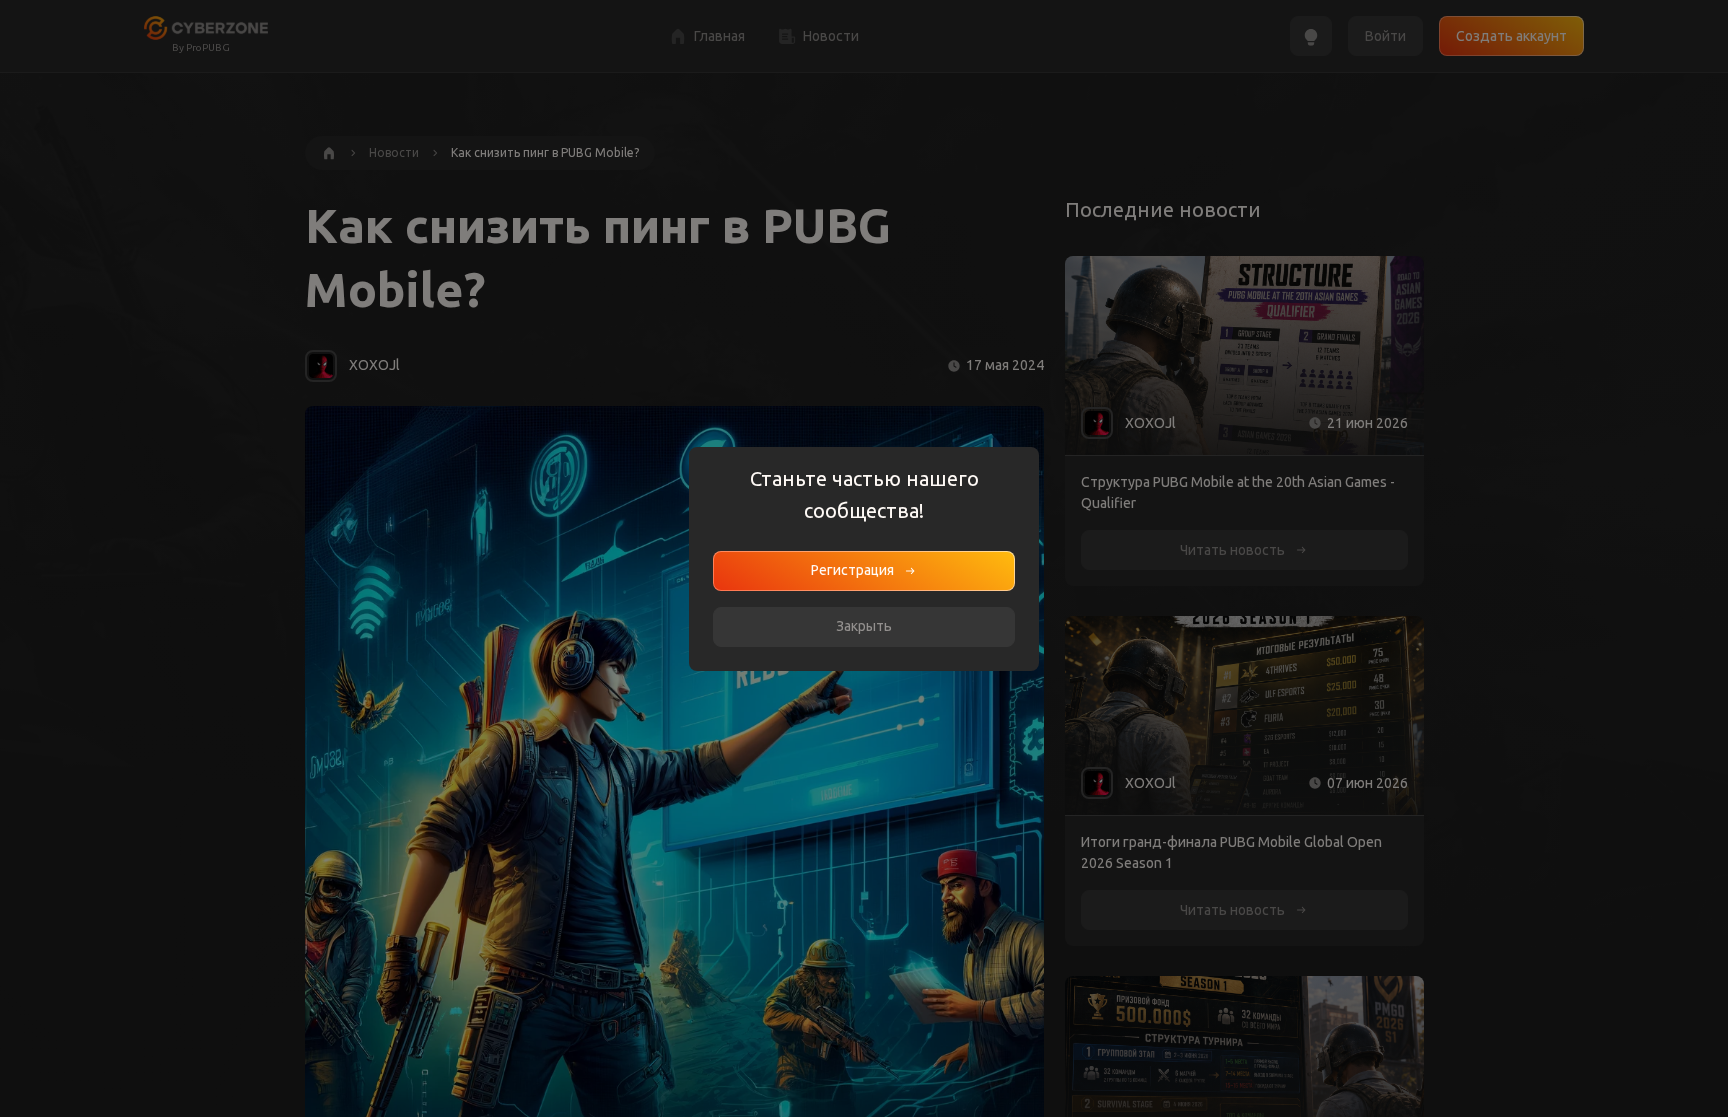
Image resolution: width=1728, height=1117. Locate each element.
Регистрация (852, 570)
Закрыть (864, 626)
